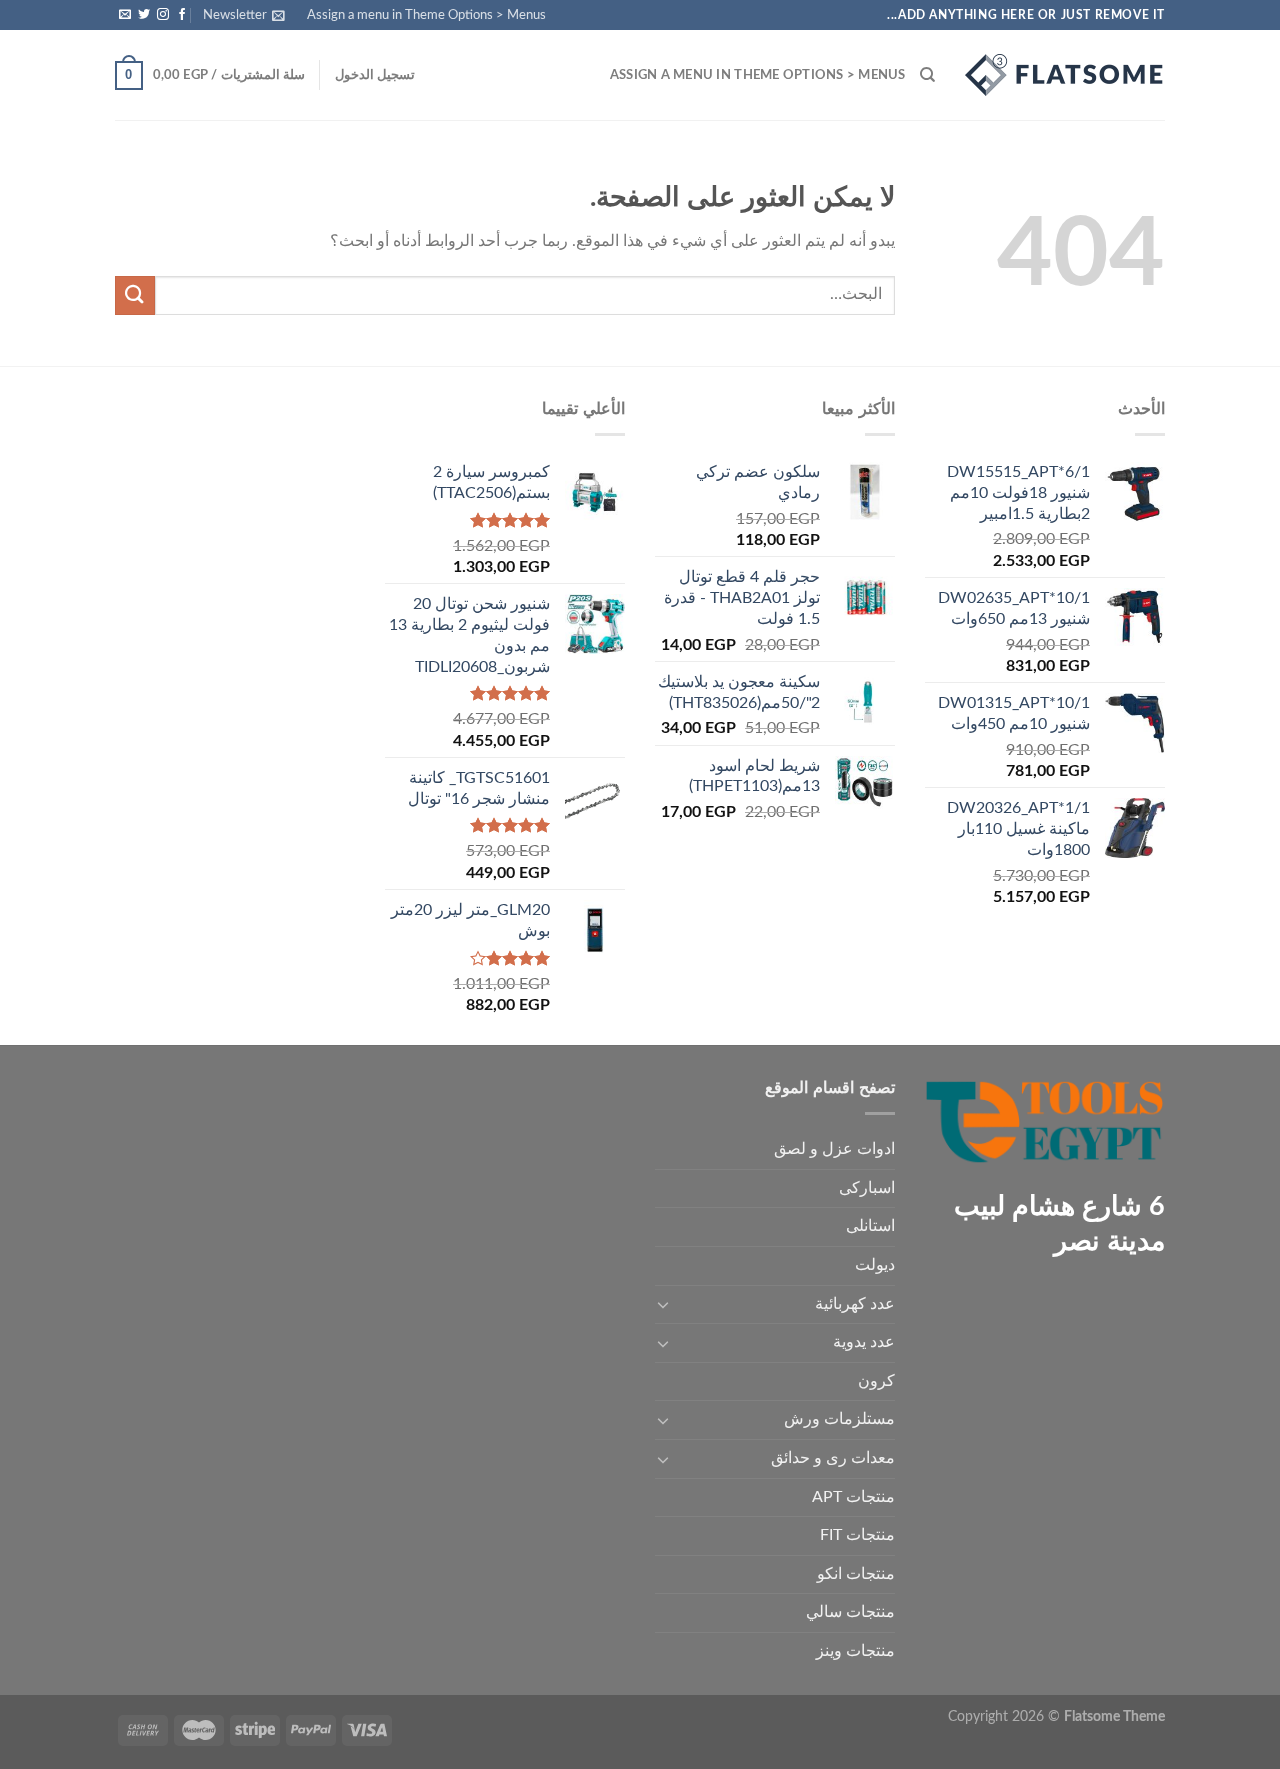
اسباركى (867, 1188)
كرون (876, 1381)
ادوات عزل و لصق (834, 1149)
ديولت (875, 1265)
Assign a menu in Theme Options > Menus (426, 15)
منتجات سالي (850, 1612)
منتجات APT (853, 1497)
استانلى (870, 1226)
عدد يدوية (864, 1342)
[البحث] (927, 75)
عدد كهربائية (855, 1304)
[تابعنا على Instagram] (163, 15)
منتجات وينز (855, 1651)
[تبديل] (663, 1304)
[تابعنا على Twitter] (144, 15)
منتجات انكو (856, 1574)
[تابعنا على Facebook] (182, 15)
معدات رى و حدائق (833, 1458)
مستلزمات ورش (839, 1419)
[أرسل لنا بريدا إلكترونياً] (125, 15)
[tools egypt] (1065, 75)
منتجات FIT (857, 1535)
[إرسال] (135, 295)
